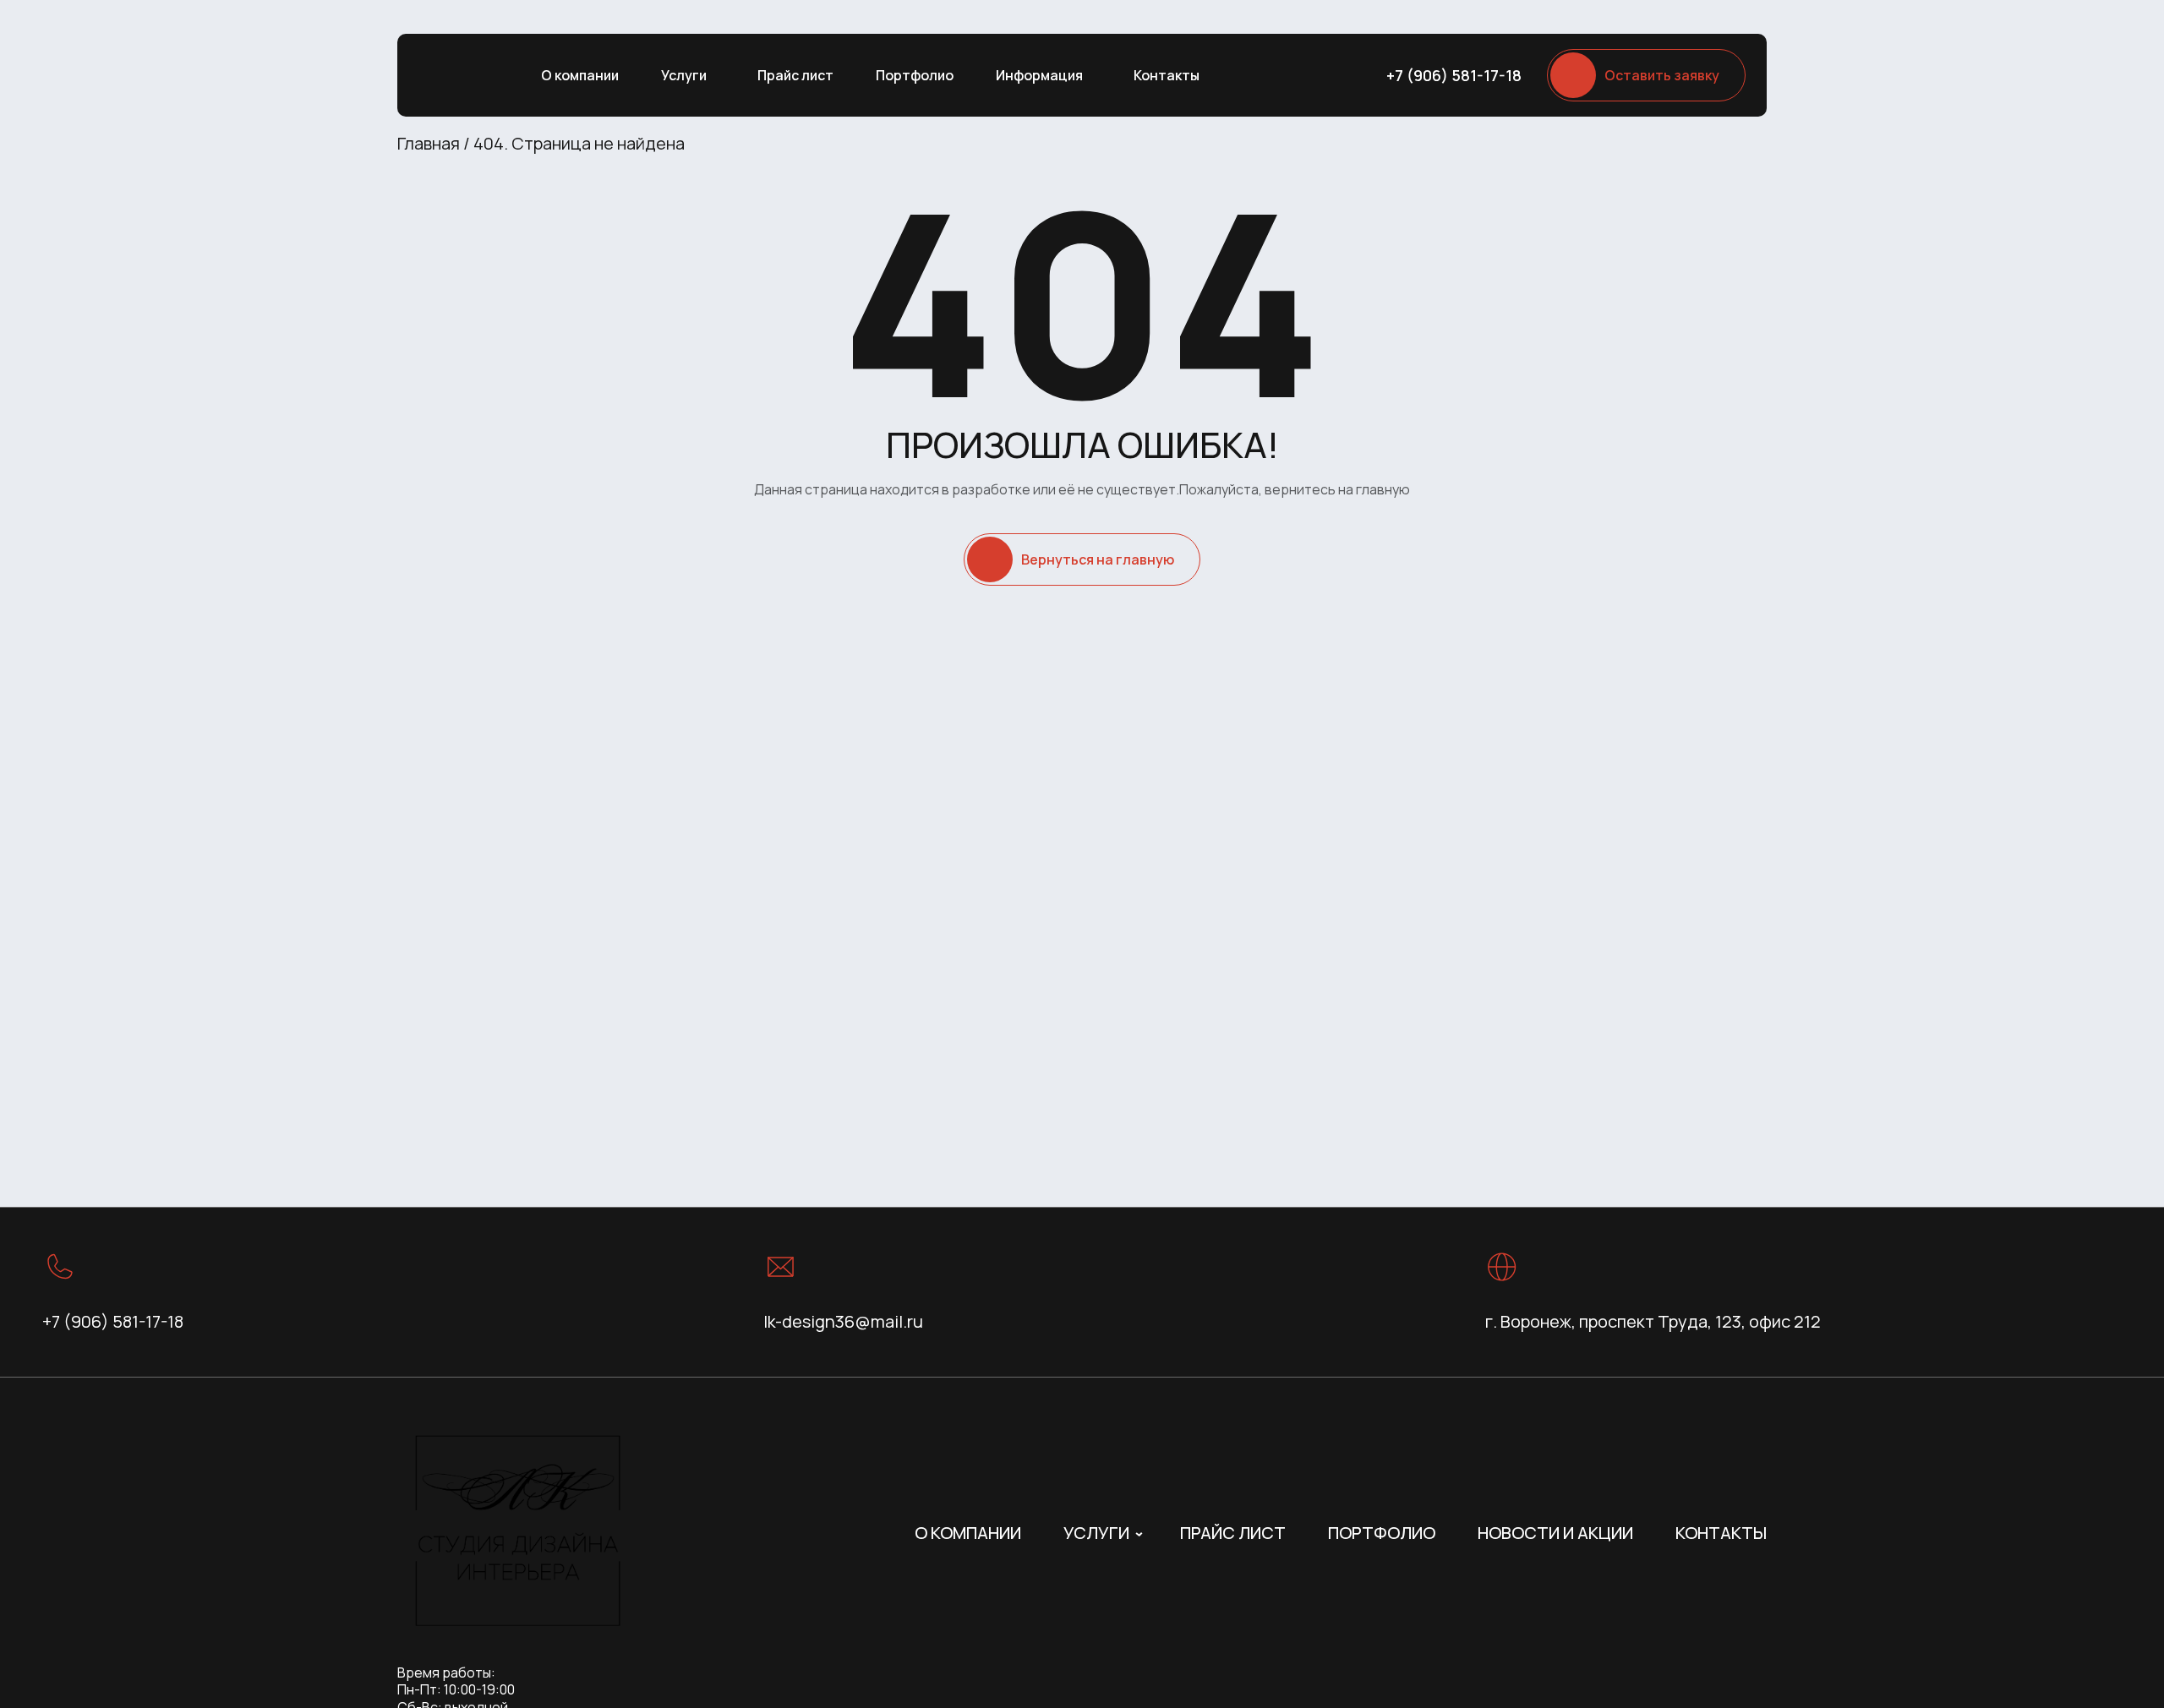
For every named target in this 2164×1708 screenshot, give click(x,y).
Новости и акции (1555, 1533)
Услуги (684, 75)
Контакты (1167, 75)
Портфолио (915, 75)
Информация (1039, 75)
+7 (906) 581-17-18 (1454, 75)
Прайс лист (795, 75)
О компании (580, 75)
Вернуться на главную (1098, 559)
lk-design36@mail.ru (843, 1321)
